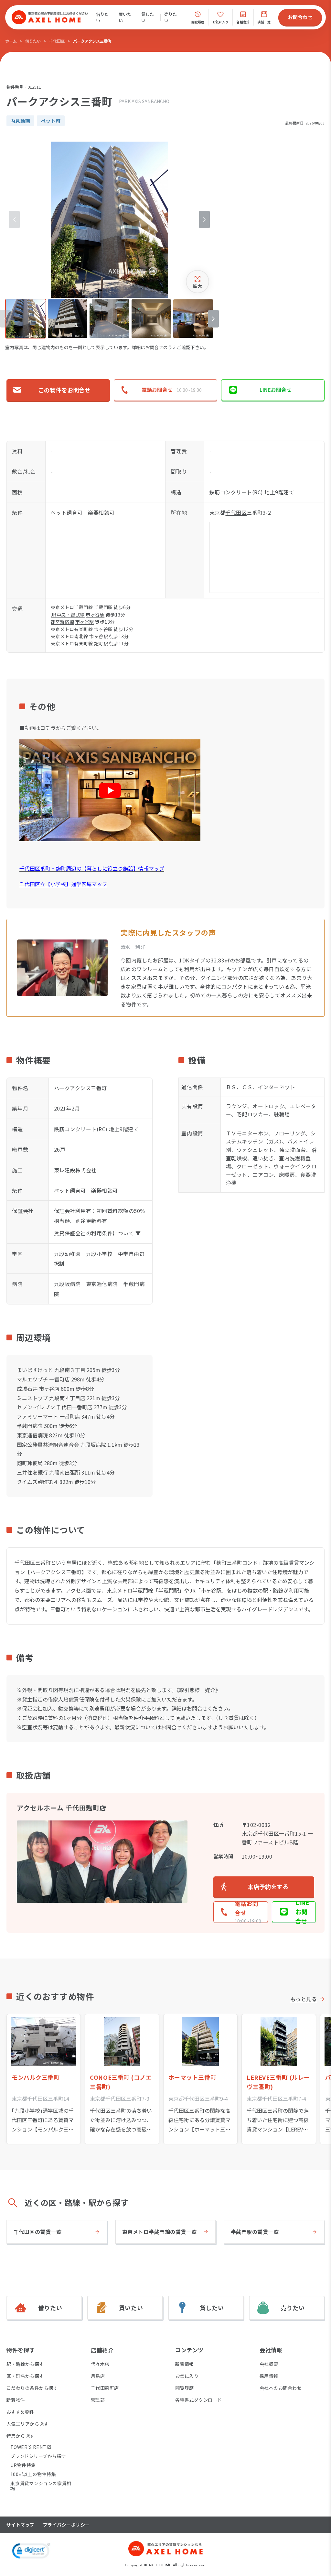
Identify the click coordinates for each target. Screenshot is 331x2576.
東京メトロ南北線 (69, 636)
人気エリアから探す (27, 2424)
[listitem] (26, 319)
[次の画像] (204, 220)
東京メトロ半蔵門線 (72, 607)
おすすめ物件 (21, 2412)
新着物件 (16, 2400)
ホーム (11, 41)
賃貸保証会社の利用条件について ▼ (97, 1233)
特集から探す (21, 2436)
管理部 (98, 2400)
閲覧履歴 (185, 2388)
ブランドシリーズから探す (38, 2456)
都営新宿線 (62, 622)
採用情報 (269, 2376)
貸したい (148, 17)
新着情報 (185, 2364)
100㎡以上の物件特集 (33, 2474)
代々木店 (100, 2364)
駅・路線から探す (25, 2364)
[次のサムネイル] (214, 319)
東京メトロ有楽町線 (72, 629)
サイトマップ (21, 2525)
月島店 (98, 2376)
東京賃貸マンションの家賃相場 (41, 2486)
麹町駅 (101, 643)
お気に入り (187, 2376)
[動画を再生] (110, 790)
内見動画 (20, 121)
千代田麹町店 (105, 2388)
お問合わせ (300, 17)
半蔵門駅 (103, 607)
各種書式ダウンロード (199, 2400)
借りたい (102, 17)
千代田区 (57, 41)
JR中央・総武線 (68, 615)
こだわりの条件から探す (32, 2388)
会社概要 (269, 2364)
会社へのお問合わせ (281, 2388)
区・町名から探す (25, 2376)
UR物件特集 (23, 2465)
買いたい (125, 17)
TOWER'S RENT (28, 2447)
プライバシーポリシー (66, 2525)
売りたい (171, 17)
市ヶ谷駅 (95, 615)
